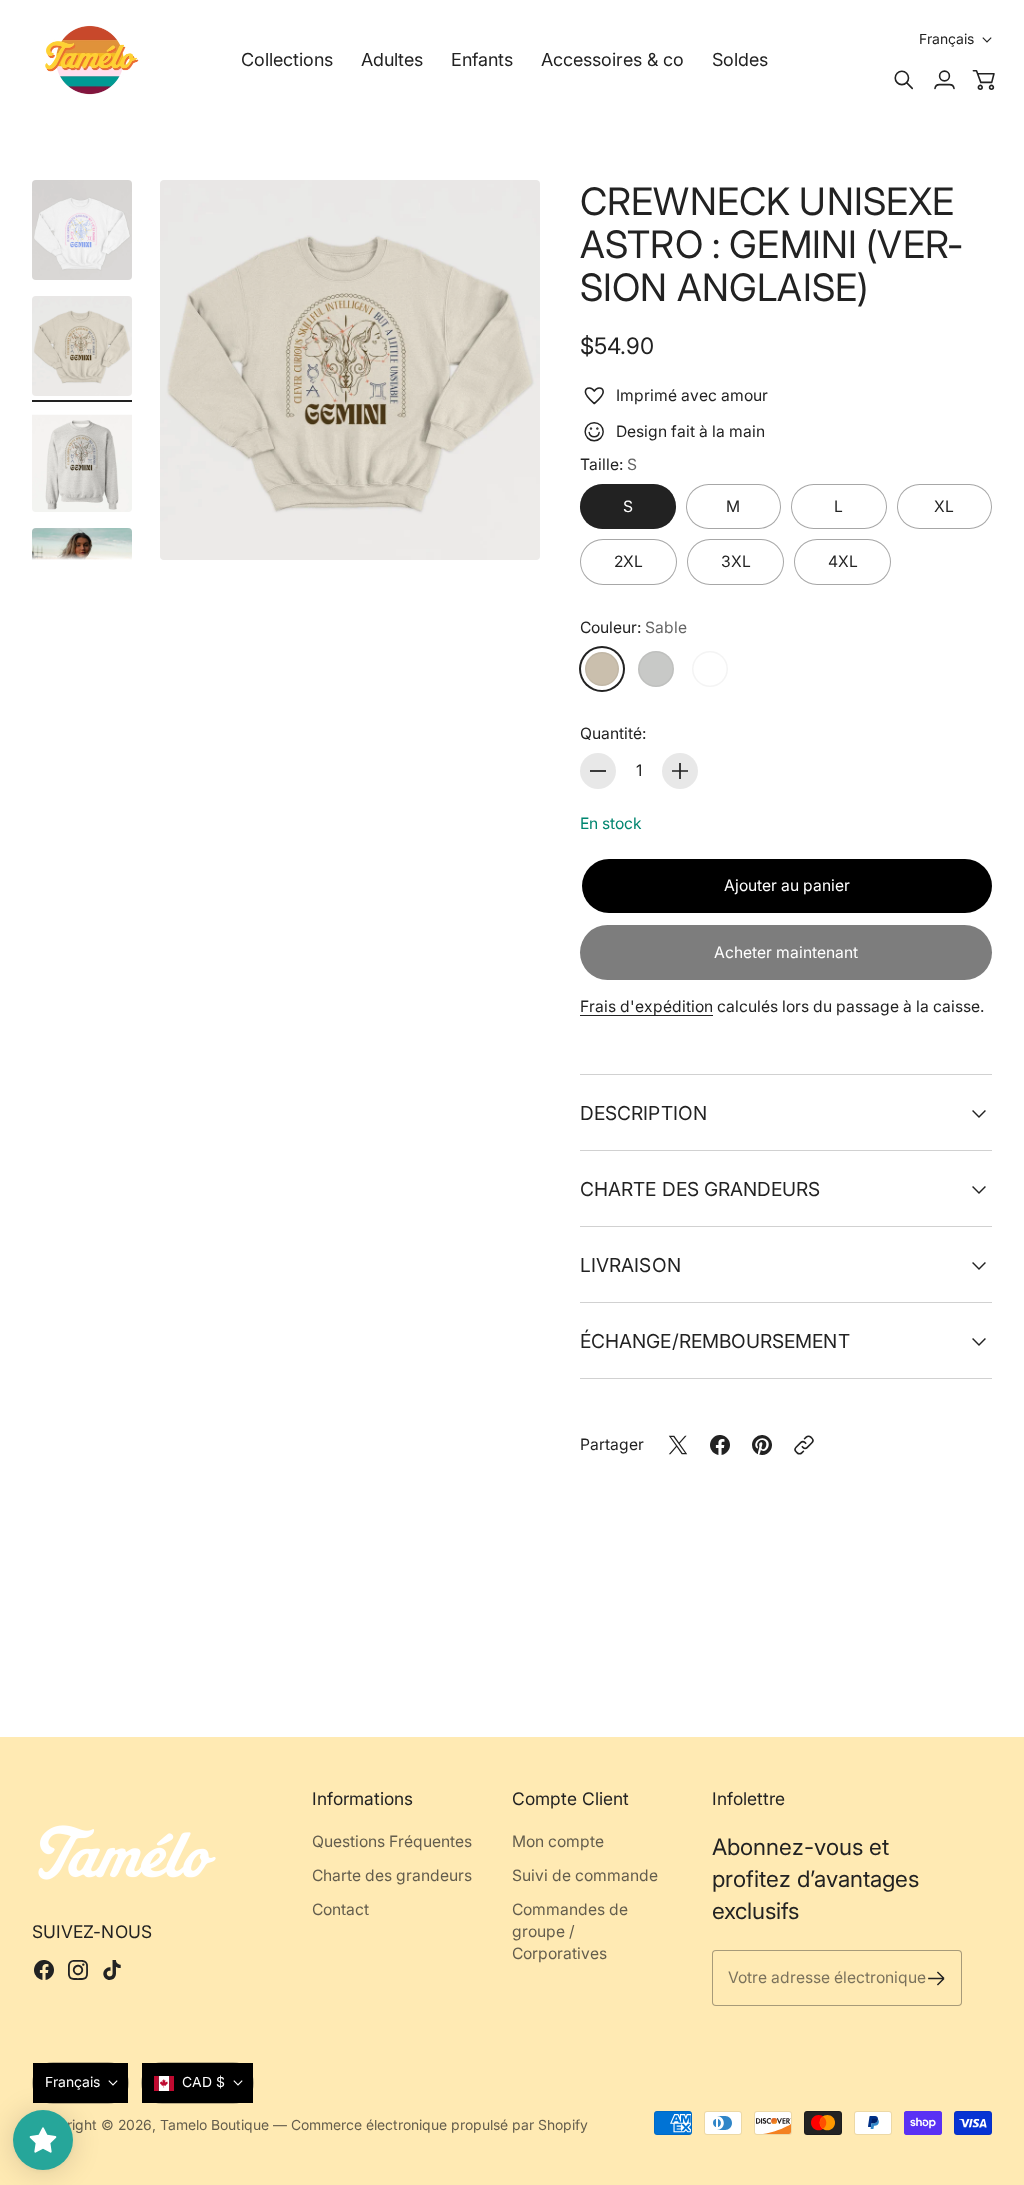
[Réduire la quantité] (598, 771)
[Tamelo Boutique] (92, 60)
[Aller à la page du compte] (944, 80)
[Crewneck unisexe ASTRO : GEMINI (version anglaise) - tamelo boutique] (350, 370)
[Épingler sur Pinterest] (762, 1445)
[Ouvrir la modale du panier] (984, 80)
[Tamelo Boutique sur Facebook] (44, 1970)
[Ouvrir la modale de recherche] (904, 80)
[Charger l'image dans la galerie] (502, 522)
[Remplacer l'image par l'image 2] (82, 346)
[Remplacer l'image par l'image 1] (82, 230)
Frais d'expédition (646, 1006)
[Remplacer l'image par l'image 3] (82, 462)
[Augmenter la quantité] (680, 771)
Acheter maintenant (786, 952)
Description (643, 1113)
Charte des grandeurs (700, 1189)
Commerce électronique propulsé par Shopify (439, 2125)
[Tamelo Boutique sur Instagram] (78, 1970)
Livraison (630, 1265)
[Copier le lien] (804, 1445)
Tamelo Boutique (214, 2125)
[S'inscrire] (936, 1978)
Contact (340, 1909)
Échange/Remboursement (715, 1341)
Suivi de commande (585, 1875)
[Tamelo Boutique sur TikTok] (112, 1970)
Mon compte (558, 1841)
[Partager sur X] (678, 1445)
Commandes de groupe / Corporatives (570, 1931)
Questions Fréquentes (392, 1841)
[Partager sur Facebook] (720, 1445)
